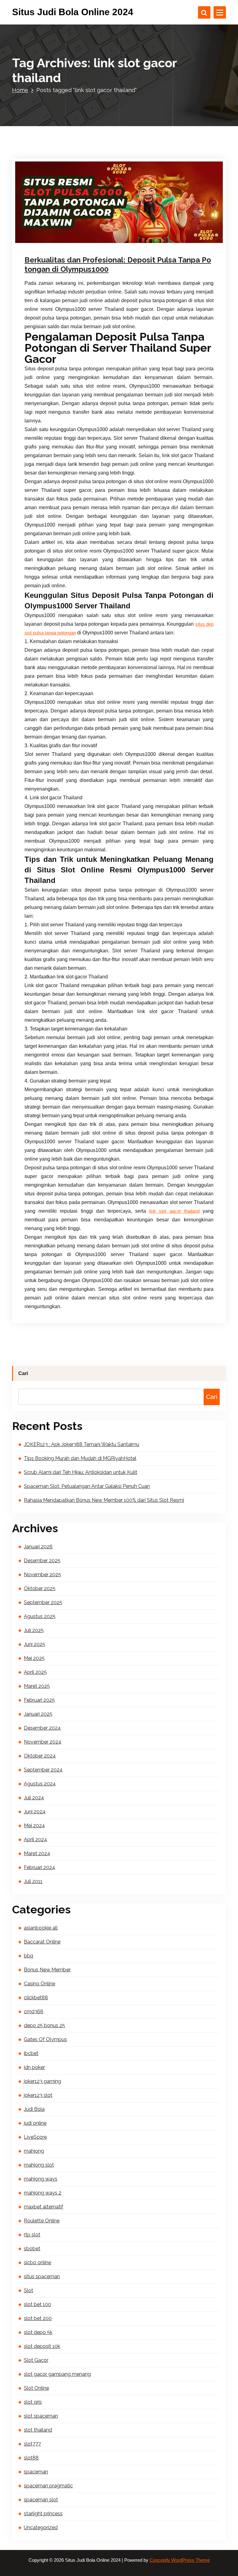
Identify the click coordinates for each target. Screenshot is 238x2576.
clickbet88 (36, 1998)
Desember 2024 (42, 1728)
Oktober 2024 (40, 1756)
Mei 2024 (34, 1826)
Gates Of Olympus (45, 2039)
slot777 (32, 2444)
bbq (29, 1956)
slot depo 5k (38, 2332)
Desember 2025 (42, 1561)
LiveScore (35, 2137)
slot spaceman (41, 2416)
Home (20, 90)
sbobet (32, 2249)
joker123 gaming (42, 2081)
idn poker (34, 2067)
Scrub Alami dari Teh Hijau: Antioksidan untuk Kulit (81, 1472)
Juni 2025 (35, 1644)
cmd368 (34, 2011)
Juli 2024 (34, 1798)
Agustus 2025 (40, 1616)
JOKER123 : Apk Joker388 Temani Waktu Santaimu (82, 1444)
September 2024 (43, 1770)
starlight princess (43, 2514)
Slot (29, 2290)
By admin (93, 240)
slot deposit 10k (42, 2346)
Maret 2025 (37, 1686)
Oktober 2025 (40, 1588)
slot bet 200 (38, 2318)
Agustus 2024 (40, 1784)
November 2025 (42, 1575)
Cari (23, 1373)
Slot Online (36, 2388)
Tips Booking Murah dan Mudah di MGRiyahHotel (80, 1458)
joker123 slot (38, 2095)
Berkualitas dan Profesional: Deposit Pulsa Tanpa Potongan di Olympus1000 (118, 265)
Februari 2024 (40, 1867)
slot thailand (38, 2430)
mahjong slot (39, 2165)
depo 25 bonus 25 (44, 2025)
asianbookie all (41, 1928)
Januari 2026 (38, 1547)
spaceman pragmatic (48, 2486)
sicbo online (37, 2263)
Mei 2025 (34, 1658)
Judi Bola (34, 2109)
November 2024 (43, 1742)
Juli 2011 (33, 1881)
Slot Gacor (147, 240)
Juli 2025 (34, 1630)
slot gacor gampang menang (57, 2374)
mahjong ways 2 (43, 2193)
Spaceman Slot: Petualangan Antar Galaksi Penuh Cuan (87, 1486)
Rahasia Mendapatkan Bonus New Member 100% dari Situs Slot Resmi (104, 1500)
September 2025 (43, 1602)
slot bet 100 (37, 2304)
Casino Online (40, 1984)
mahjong (34, 2151)
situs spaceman (42, 2276)
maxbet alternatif (44, 2207)
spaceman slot (41, 2500)
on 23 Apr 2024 (57, 240)
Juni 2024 (35, 1812)
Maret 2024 (37, 1853)
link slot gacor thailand (174, 1211)
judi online (126, 240)
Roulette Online (42, 2221)
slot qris (33, 2402)
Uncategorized (41, 2527)
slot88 (31, 2458)
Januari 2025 (38, 1714)
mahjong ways (41, 2179)
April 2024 (35, 1839)
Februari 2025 (39, 1700)
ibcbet (31, 2053)
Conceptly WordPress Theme (180, 2560)
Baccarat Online (42, 1942)
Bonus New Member (47, 1970)
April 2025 (35, 1672)
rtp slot (32, 2235)
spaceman (36, 2472)
